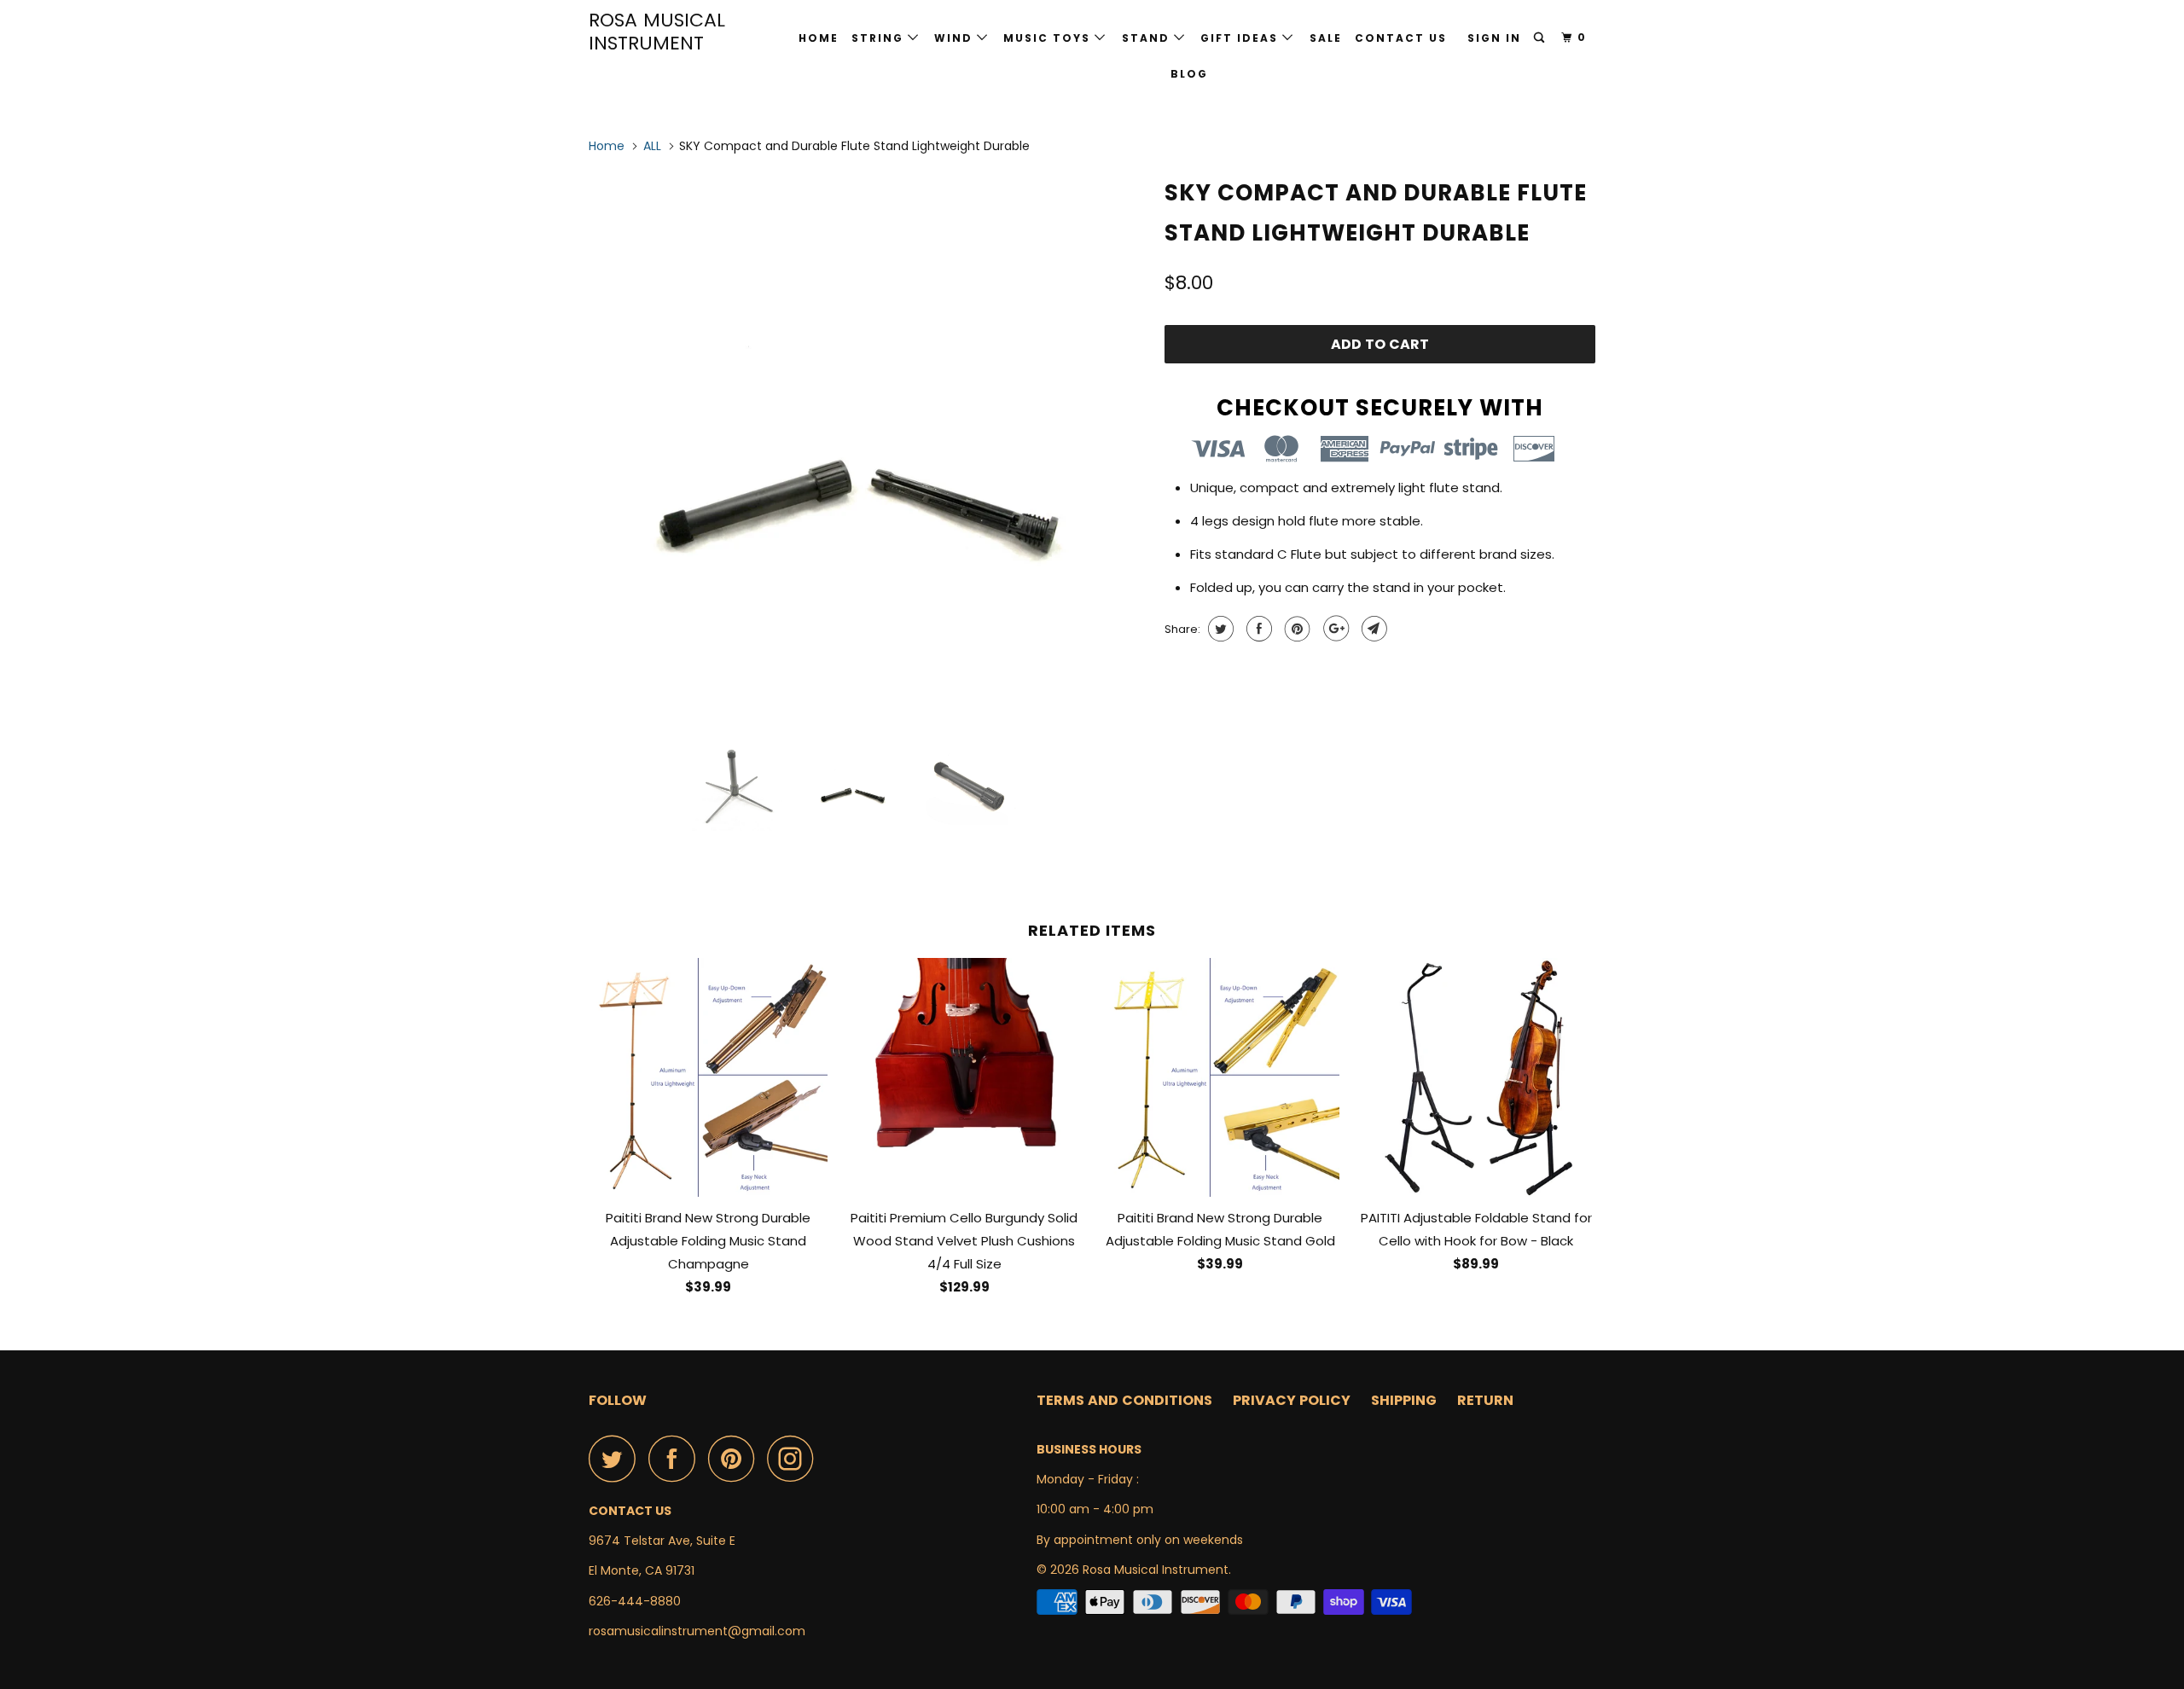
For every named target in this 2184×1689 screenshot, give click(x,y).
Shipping (1404, 1400)
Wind (955, 38)
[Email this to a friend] (1372, 629)
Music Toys (1049, 38)
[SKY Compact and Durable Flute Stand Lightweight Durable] (868, 449)
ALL (652, 146)
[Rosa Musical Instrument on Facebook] (677, 1458)
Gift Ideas (1241, 38)
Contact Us (1401, 38)
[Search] (1541, 38)
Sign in (1494, 38)
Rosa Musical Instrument (657, 32)
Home (819, 38)
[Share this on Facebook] (1257, 629)
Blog (1189, 74)
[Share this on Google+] (1334, 629)
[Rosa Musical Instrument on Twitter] (617, 1458)
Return (1485, 1400)
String (880, 38)
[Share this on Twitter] (1219, 629)
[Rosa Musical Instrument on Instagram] (795, 1458)
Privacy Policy (1292, 1400)
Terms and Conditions (1124, 1400)
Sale (1326, 38)
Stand (1148, 38)
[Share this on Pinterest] (1295, 629)
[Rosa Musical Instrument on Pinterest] (736, 1458)
